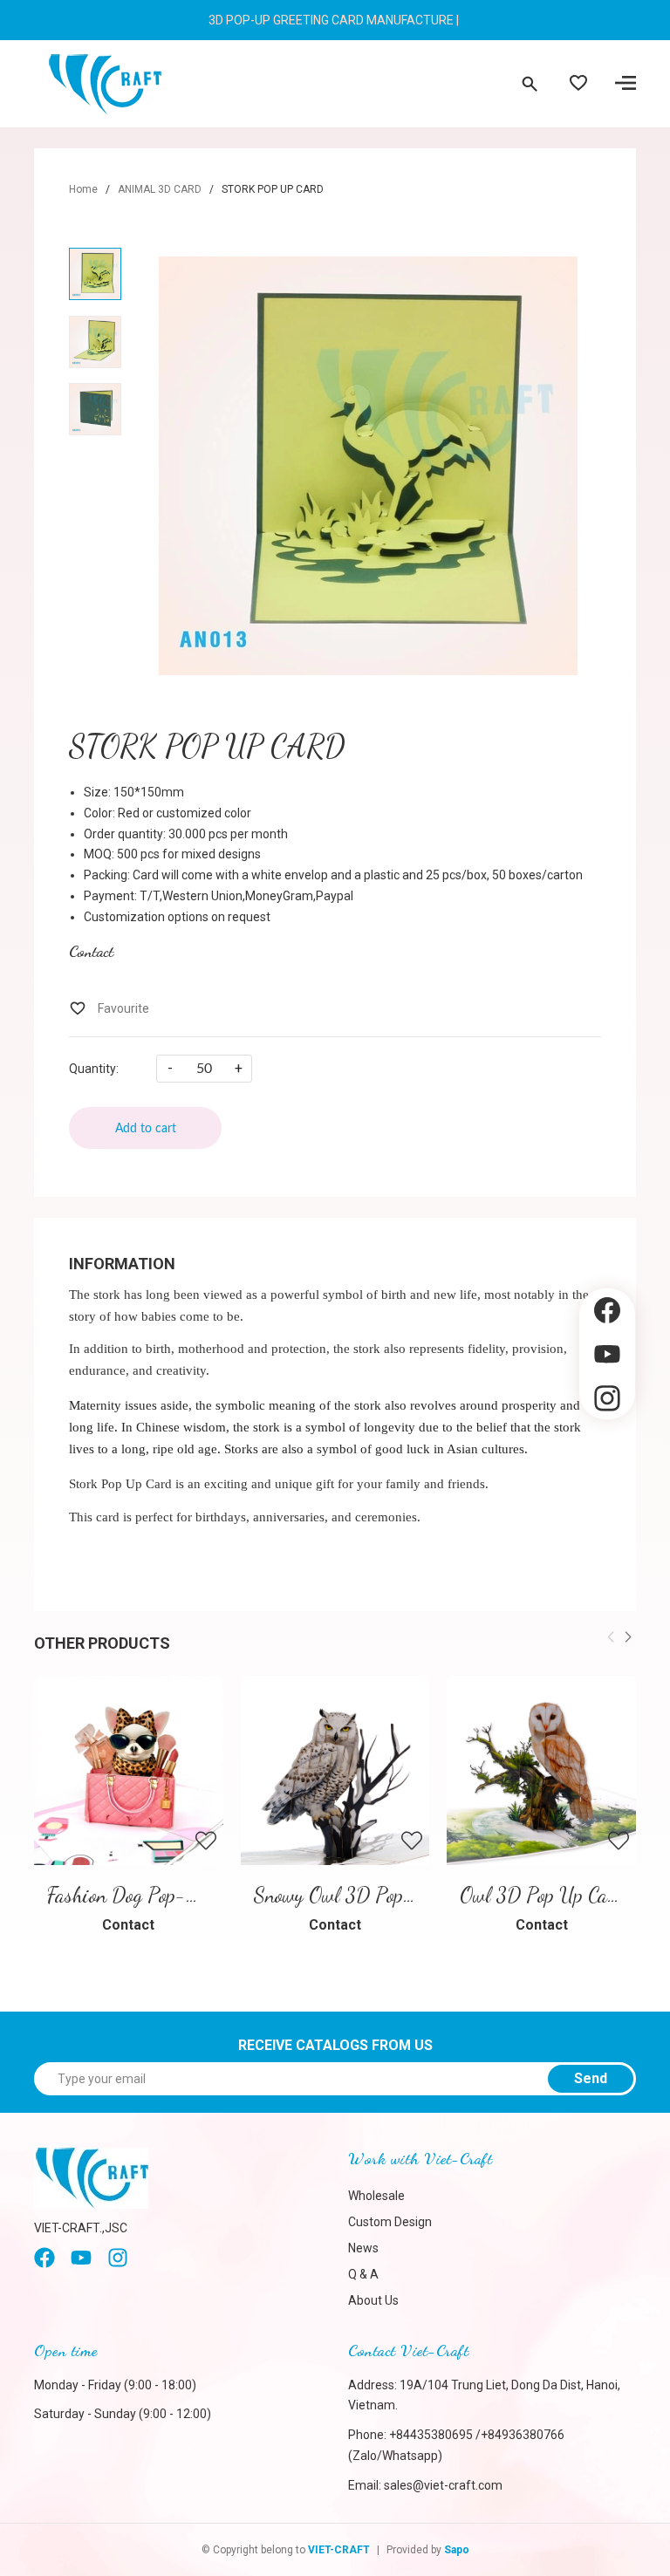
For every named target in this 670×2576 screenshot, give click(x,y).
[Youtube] (81, 2264)
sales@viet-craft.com (443, 2485)
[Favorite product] (578, 85)
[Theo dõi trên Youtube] (607, 1354)
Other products (102, 1643)
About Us (373, 2300)
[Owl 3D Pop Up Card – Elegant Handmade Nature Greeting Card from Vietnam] (541, 1770)
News (363, 2248)
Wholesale (376, 2196)
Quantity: (94, 1069)
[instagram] (118, 2264)
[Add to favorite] (109, 1008)
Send (591, 2078)
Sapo (457, 2550)
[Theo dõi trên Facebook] (607, 1311)
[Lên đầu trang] (607, 1449)
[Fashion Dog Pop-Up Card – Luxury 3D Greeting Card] (129, 1770)
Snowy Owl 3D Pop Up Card (364, 1895)
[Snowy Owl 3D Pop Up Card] (335, 1770)
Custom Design (390, 2222)
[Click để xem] (368, 466)
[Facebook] (44, 2264)
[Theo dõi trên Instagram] (607, 1399)
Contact (91, 951)
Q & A (363, 2274)
